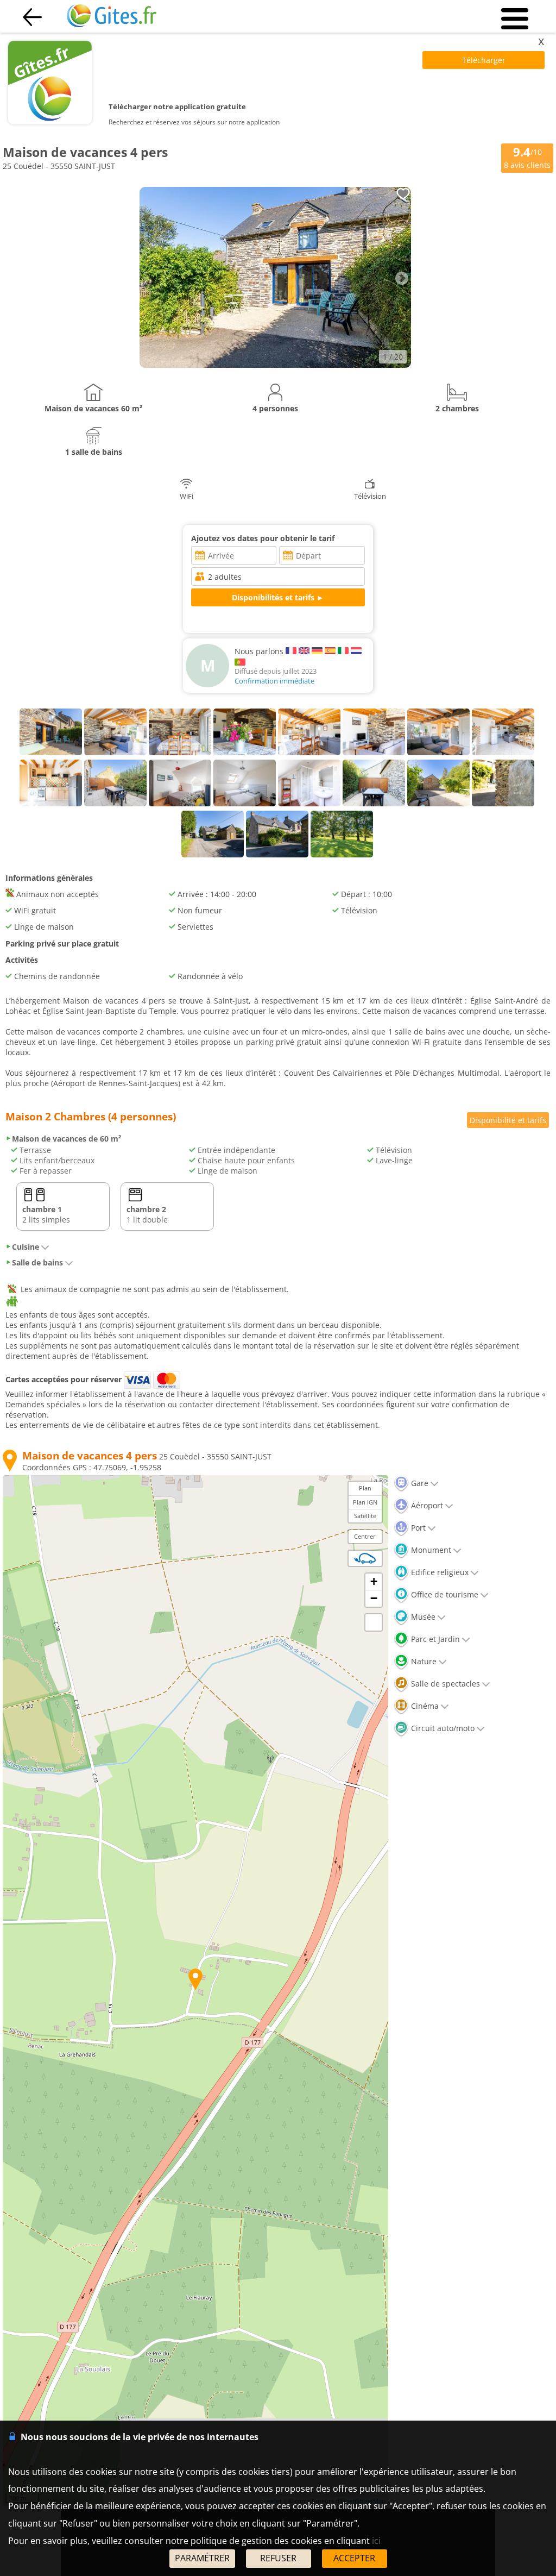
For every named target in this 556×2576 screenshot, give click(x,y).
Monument (430, 1550)
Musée (422, 1617)
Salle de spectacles (444, 1684)
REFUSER (278, 2558)
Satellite (365, 1516)
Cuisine (26, 1247)
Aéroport (426, 1505)
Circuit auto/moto (442, 1728)
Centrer (365, 1536)
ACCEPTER (354, 2558)
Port (417, 1528)
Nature (423, 1661)
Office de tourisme (444, 1594)
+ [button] (374, 1581)
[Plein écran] (374, 1622)
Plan (365, 1488)
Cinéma (424, 1706)
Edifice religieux (439, 1572)
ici (376, 2541)
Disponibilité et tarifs (508, 1120)
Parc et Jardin (434, 1639)
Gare (419, 1483)
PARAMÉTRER (202, 2558)
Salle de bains (37, 1262)
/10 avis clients (527, 157)
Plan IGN (365, 1502)
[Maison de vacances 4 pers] (275, 365)
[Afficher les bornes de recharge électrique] (365, 1558)
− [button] (374, 1598)
